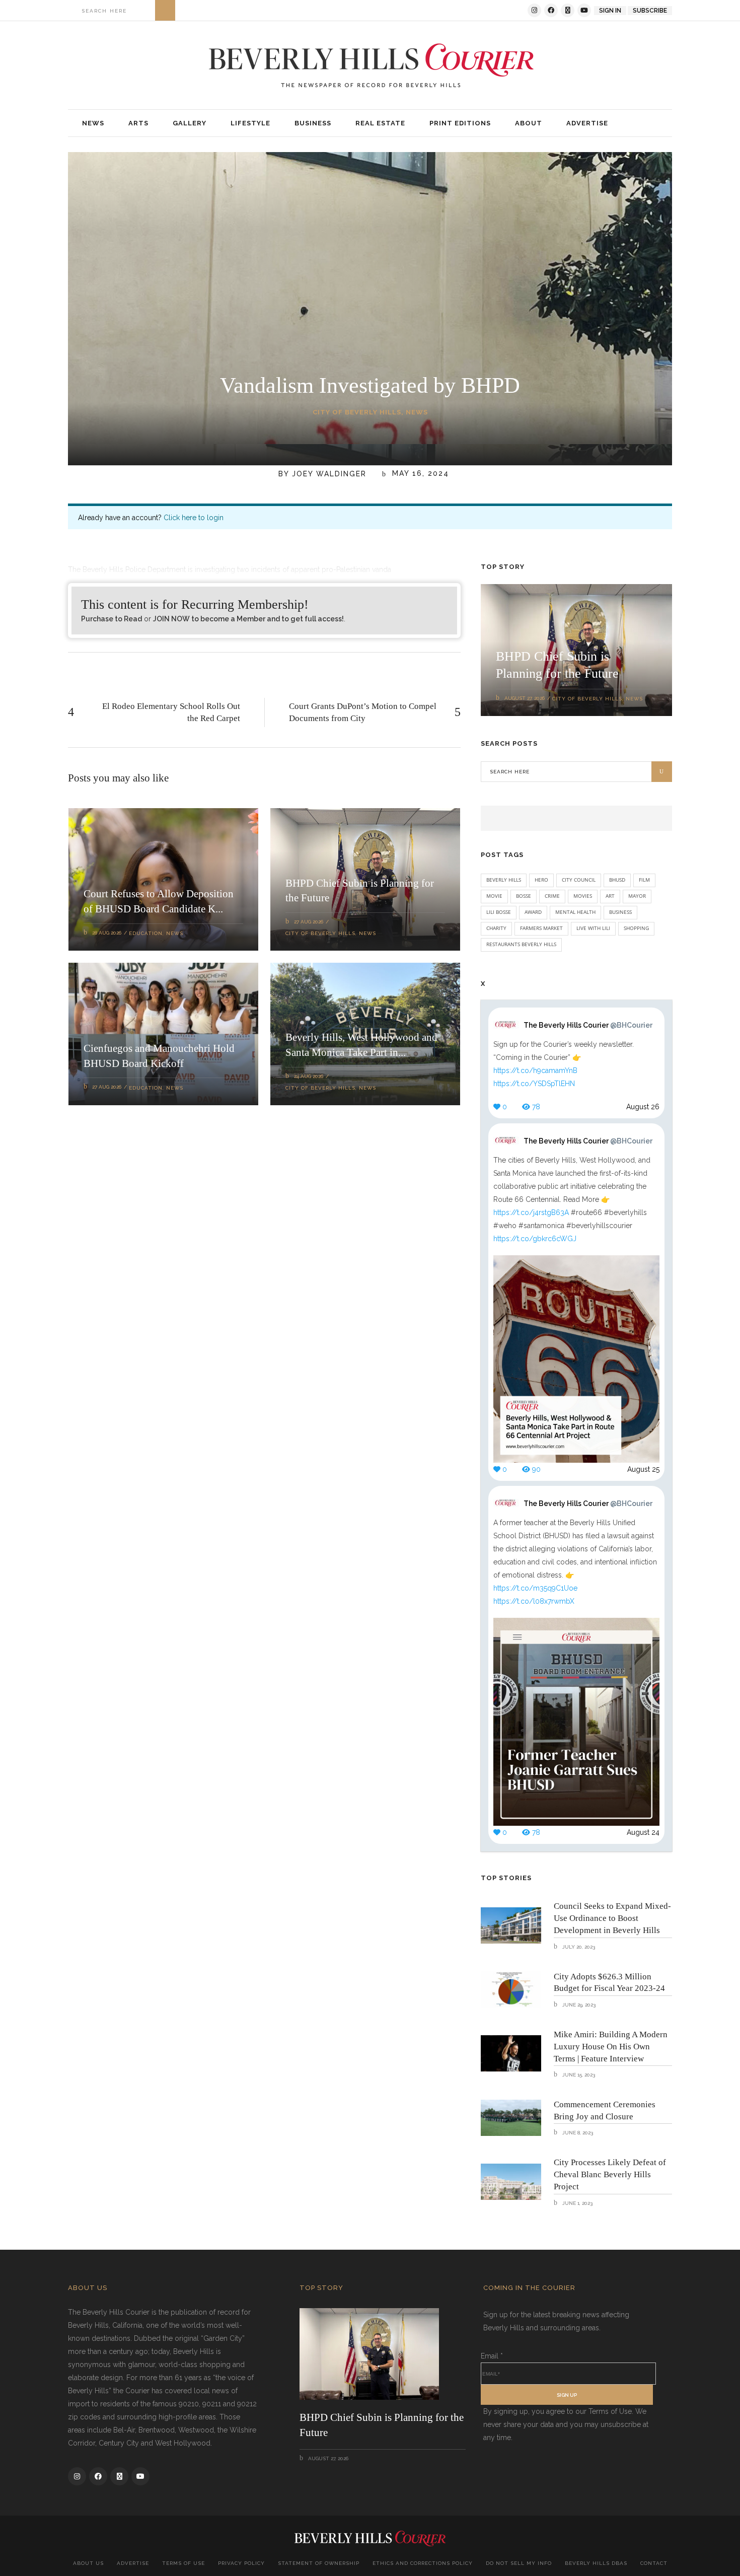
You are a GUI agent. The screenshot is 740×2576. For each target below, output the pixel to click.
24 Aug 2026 (309, 1076)
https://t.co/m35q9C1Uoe (535, 1588)
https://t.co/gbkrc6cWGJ (535, 1239)
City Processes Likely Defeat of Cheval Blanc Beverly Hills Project (610, 2174)
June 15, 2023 (578, 2075)
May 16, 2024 (419, 474)
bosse (524, 896)
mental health (575, 912)
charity (496, 928)
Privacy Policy (241, 2563)
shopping (636, 928)
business (620, 912)
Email (492, 2356)
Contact (654, 2563)
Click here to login (194, 518)
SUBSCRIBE (650, 11)
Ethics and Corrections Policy (423, 2563)
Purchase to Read (112, 619)
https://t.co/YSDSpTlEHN (534, 1084)
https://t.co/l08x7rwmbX (534, 1601)
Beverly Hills (504, 880)
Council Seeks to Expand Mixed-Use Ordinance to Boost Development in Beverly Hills (612, 1918)
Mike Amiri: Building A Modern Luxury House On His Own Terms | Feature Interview (611, 2047)
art (610, 896)
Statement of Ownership (319, 2563)
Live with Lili (593, 928)
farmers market (541, 928)
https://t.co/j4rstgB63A (531, 1212)
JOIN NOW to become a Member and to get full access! (248, 619)
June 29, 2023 (578, 2005)
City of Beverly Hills (357, 412)
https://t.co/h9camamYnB (535, 1070)
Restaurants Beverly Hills (521, 944)
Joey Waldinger (329, 474)
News (417, 412)
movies (583, 896)
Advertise (133, 2563)
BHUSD (617, 880)
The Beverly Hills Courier (588, 1025)
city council (579, 880)
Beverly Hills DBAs (596, 2563)
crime (552, 896)
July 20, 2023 (578, 1947)
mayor (637, 896)
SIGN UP (567, 2395)
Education (146, 933)
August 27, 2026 (525, 698)
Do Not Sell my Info (519, 2563)
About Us (88, 2563)
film (644, 880)
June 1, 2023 (577, 2203)
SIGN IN (610, 11)
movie (494, 896)
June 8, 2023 (577, 2133)
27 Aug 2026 (309, 922)
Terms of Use (183, 2563)
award (533, 912)
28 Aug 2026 (107, 933)
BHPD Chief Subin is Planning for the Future (382, 2425)
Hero (541, 880)
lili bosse (499, 912)
